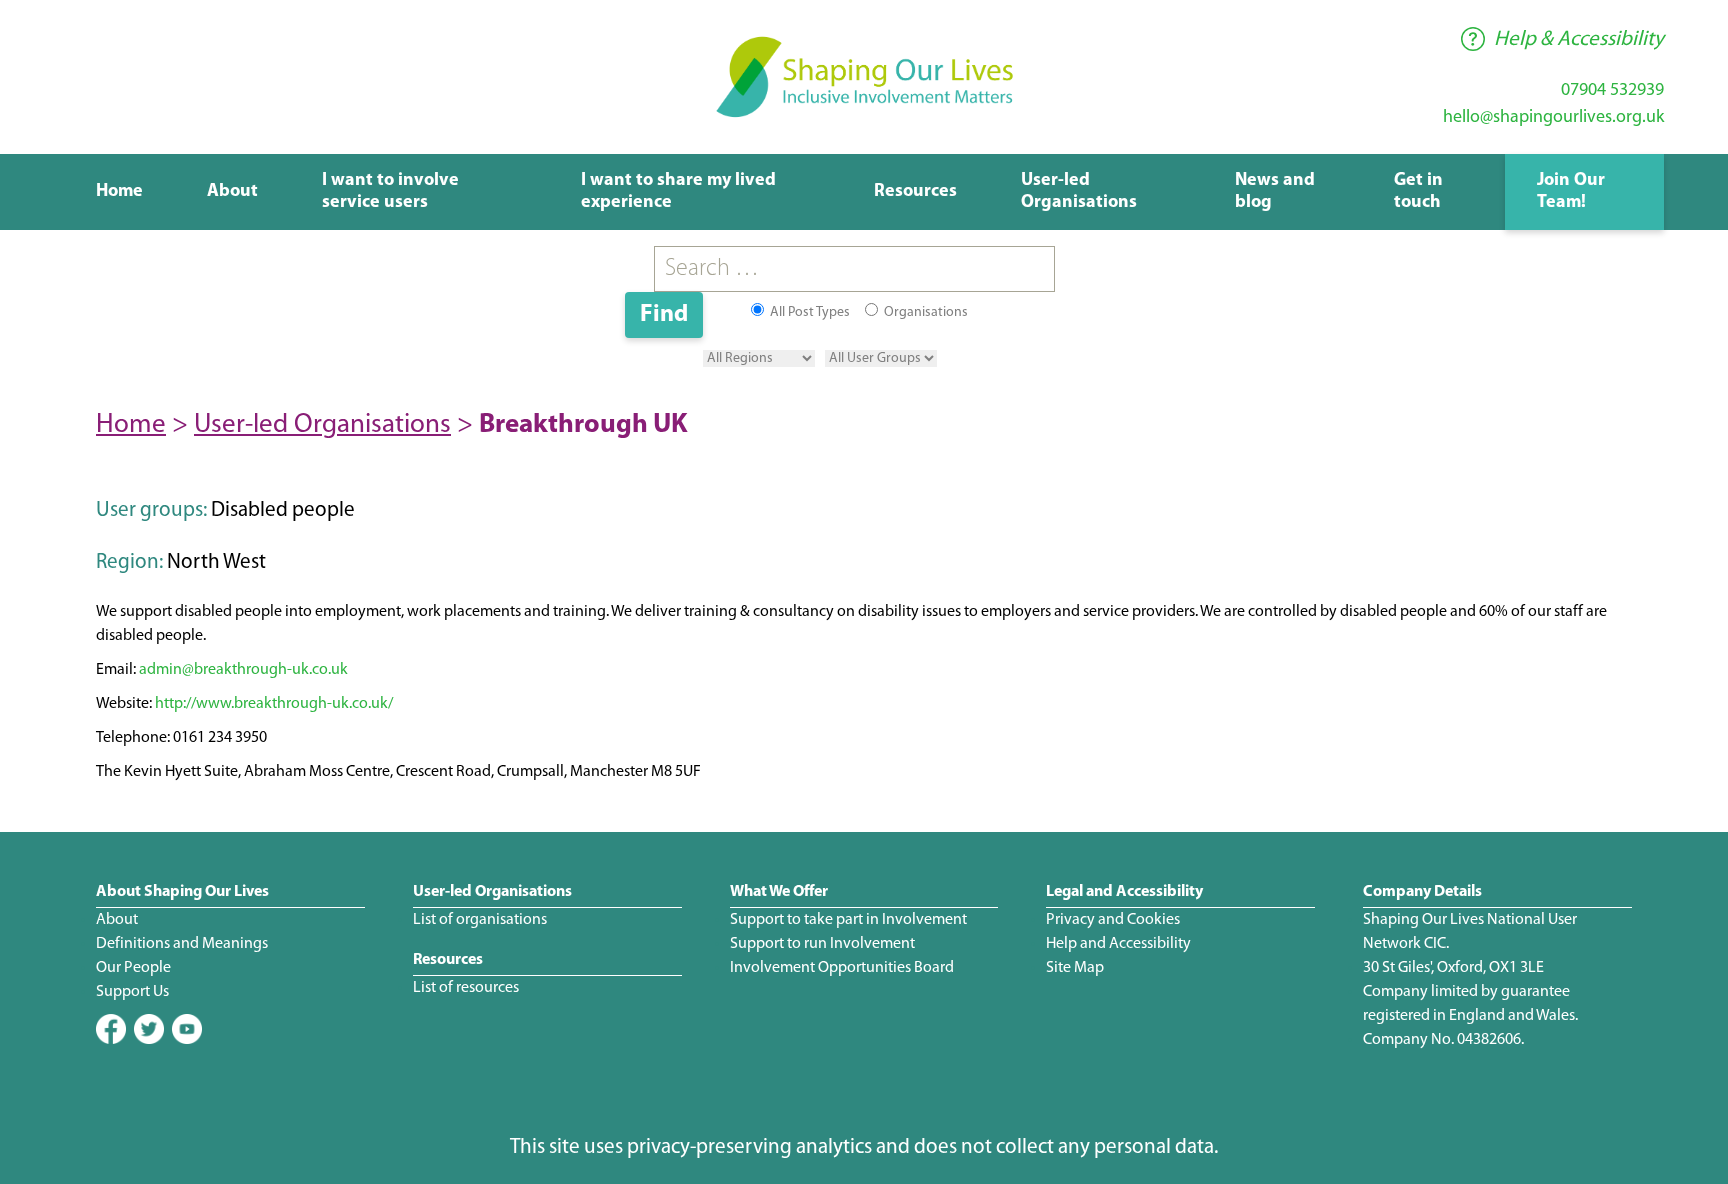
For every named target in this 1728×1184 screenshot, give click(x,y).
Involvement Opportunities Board (842, 968)
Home (119, 192)
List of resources (466, 988)
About (232, 192)
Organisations (924, 312)
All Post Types (808, 312)
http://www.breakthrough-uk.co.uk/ (274, 704)
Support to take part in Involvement (848, 920)
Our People (133, 968)
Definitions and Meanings (182, 944)
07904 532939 (1612, 91)
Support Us (132, 992)
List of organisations (480, 920)
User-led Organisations (322, 425)
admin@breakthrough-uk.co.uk (243, 670)
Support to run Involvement (822, 944)
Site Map (1075, 968)
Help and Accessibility (1118, 944)
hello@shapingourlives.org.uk (1553, 118)
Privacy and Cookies (1113, 920)
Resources (915, 192)
